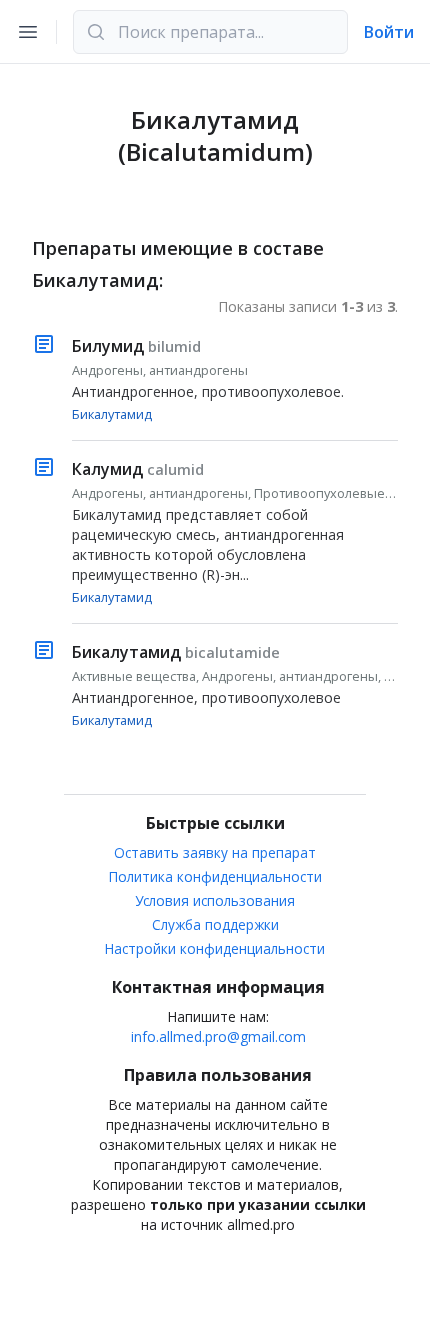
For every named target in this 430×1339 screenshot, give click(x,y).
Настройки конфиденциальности (215, 948)
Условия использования (215, 900)
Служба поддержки (215, 924)
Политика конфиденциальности (215, 876)
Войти (389, 32)
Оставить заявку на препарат (215, 852)
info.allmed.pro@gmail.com (218, 1036)
